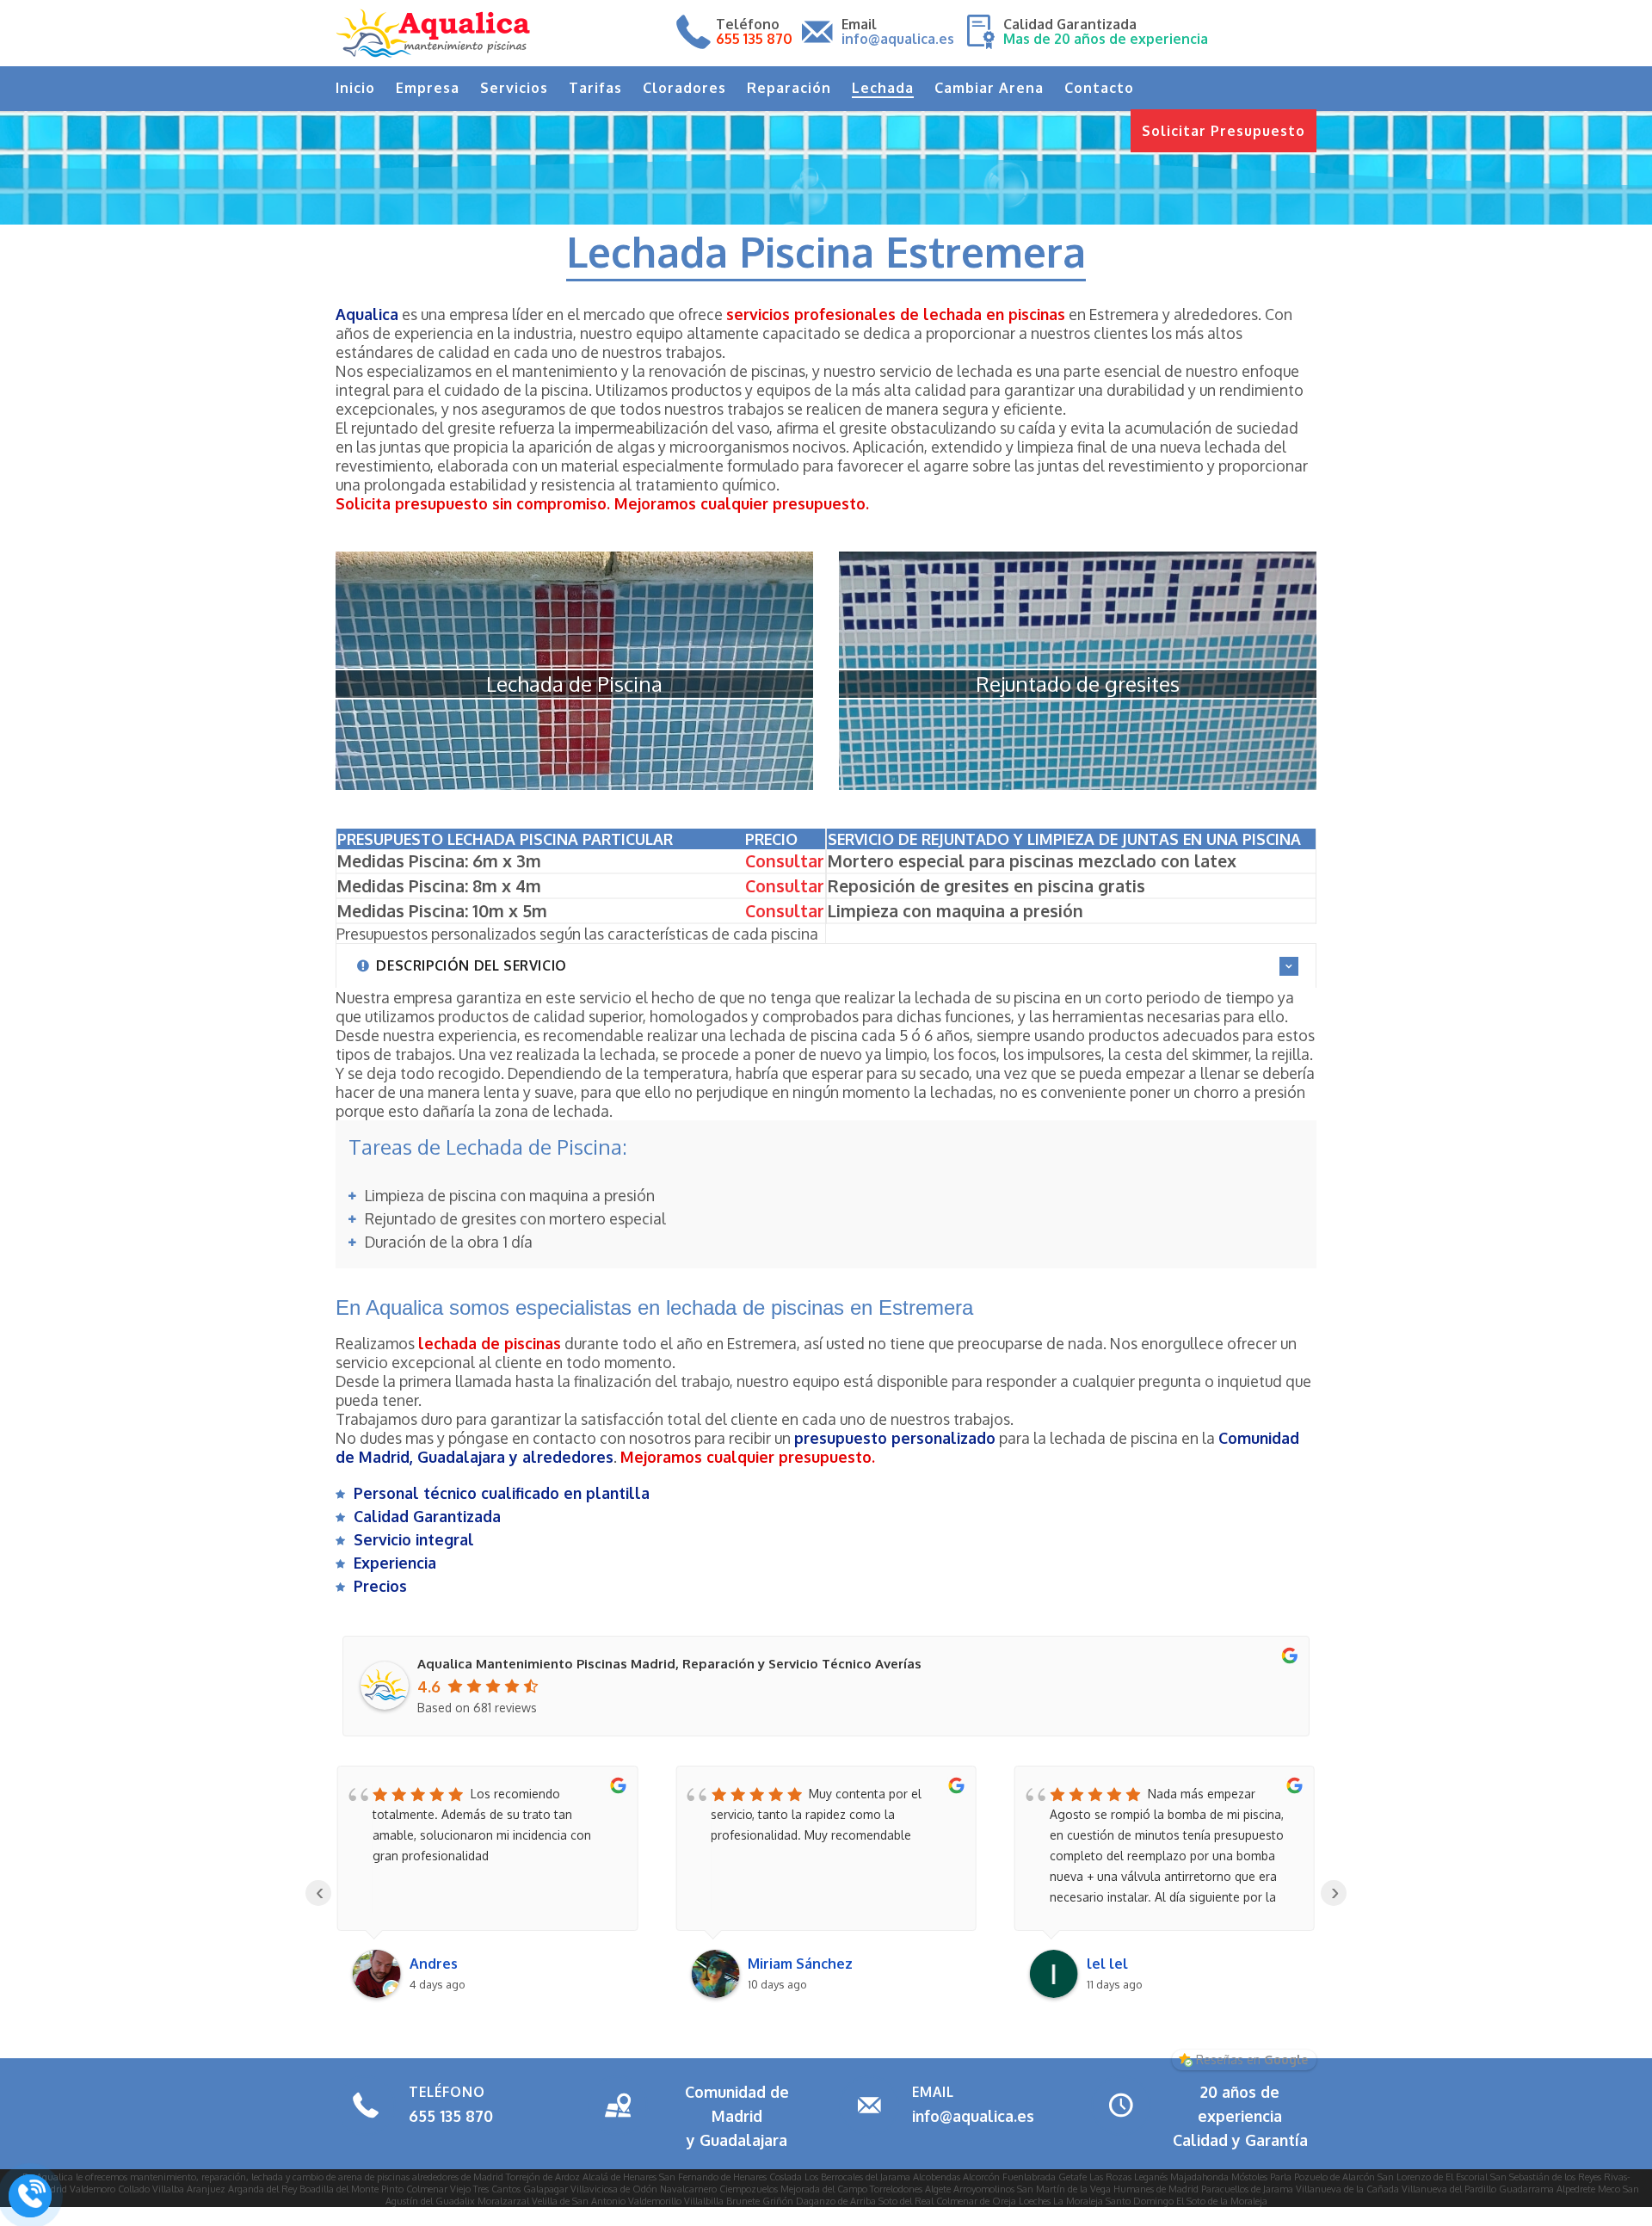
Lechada (883, 88)
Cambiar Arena (989, 88)
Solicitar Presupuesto (1224, 131)
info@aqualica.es (973, 2116)
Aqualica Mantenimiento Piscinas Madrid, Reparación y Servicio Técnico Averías (669, 1664)
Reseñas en (1252, 2060)
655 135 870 (451, 2116)
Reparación (789, 88)
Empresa (428, 88)
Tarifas (595, 88)
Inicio (355, 88)
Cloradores (684, 88)
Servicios (514, 88)
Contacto (1099, 88)
